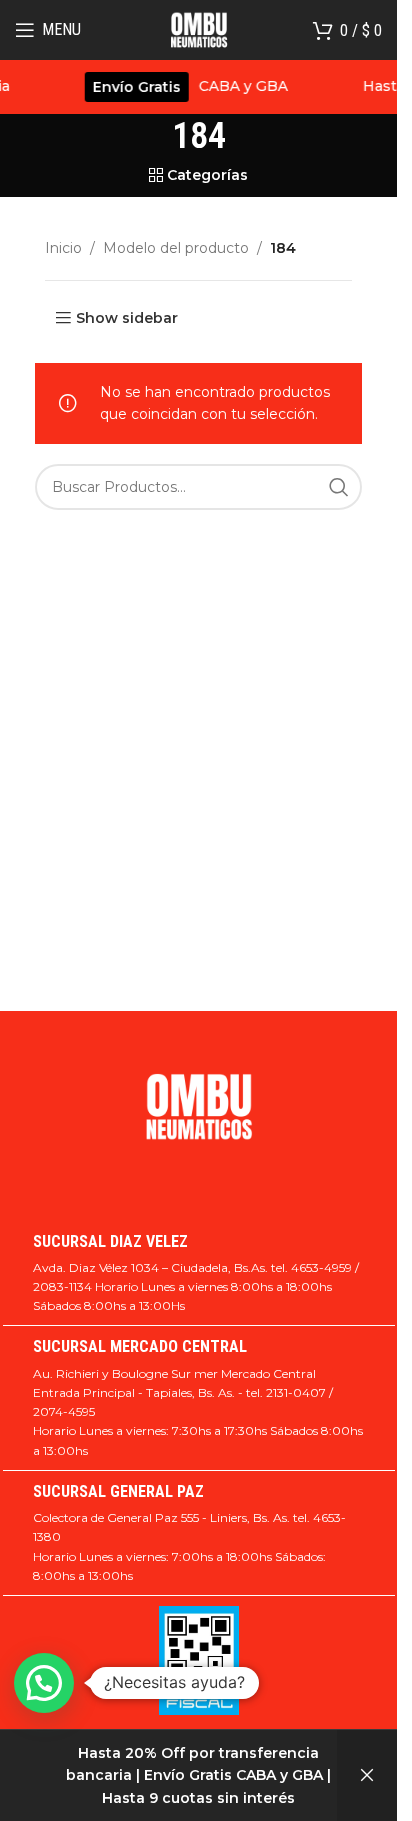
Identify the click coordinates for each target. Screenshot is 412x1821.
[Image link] (199, 1116)
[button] (44, 1683)
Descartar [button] (367, 1775)
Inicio (63, 248)
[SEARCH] (339, 487)
